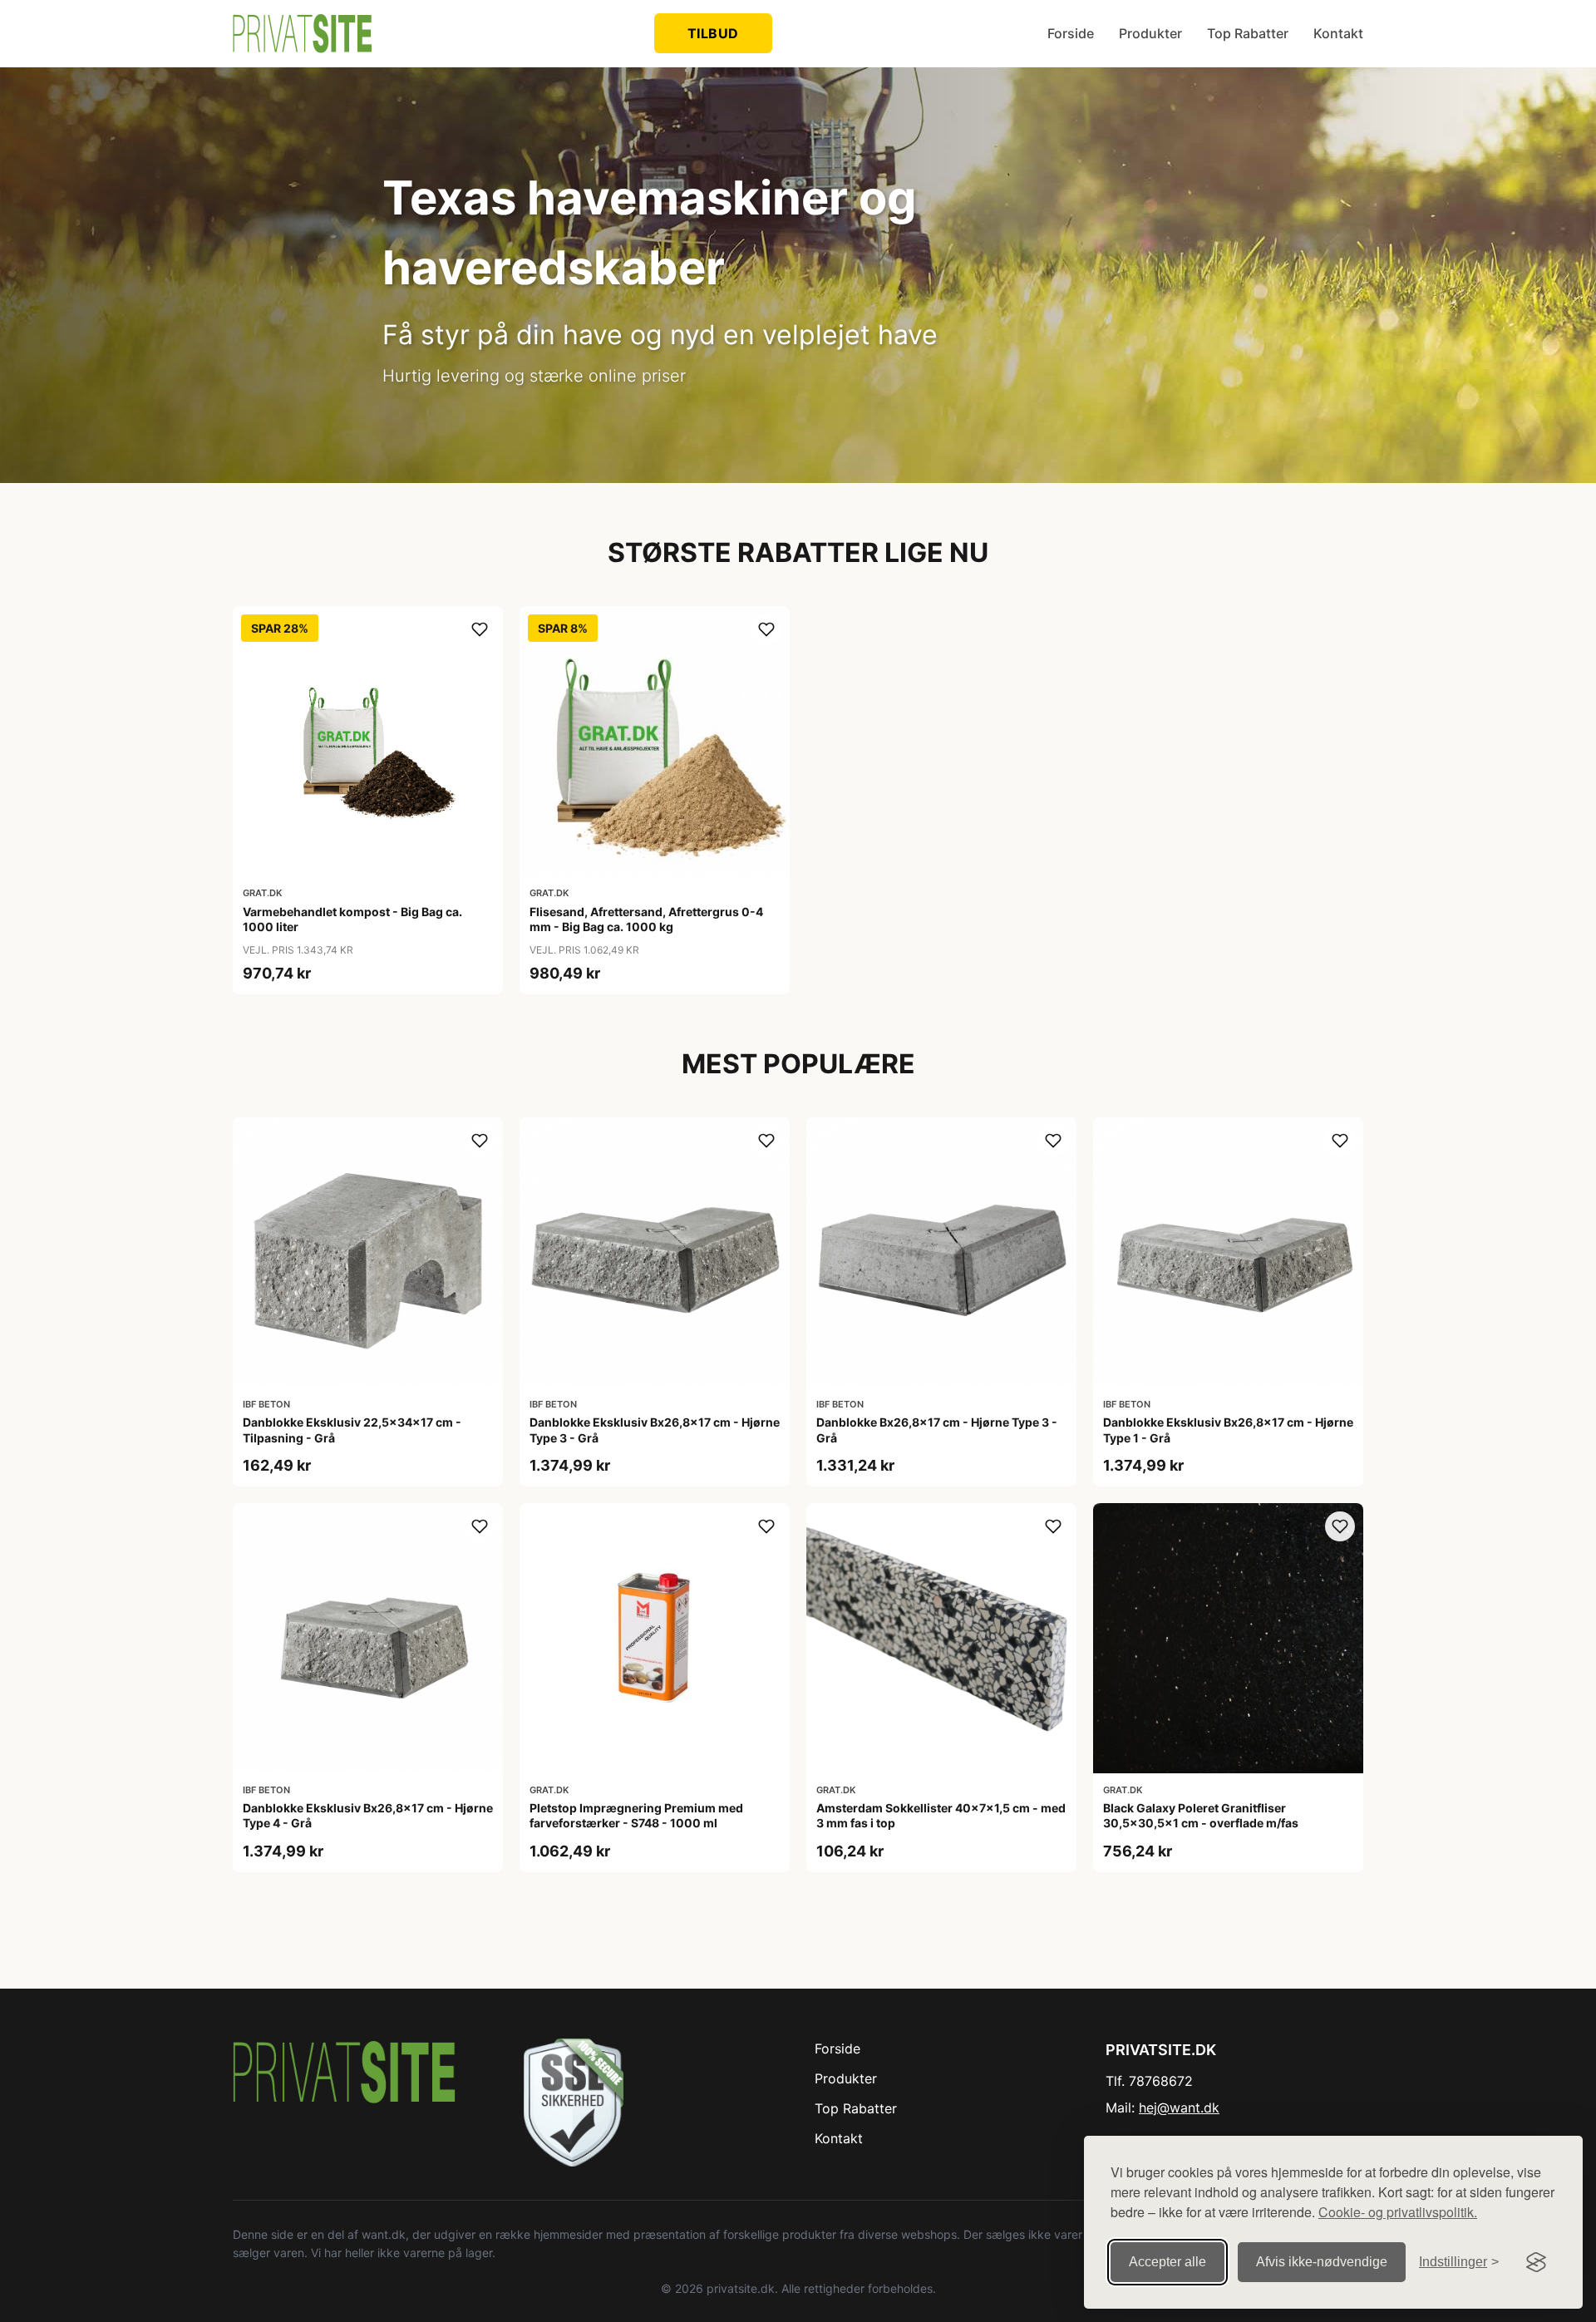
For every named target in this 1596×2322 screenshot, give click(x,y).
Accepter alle (1167, 2262)
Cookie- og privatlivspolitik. (1398, 2212)
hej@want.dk (1179, 2108)
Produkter (1150, 33)
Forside (1071, 33)
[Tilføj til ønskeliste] (480, 629)
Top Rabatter (1248, 33)
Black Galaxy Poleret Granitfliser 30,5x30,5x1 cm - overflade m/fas (1201, 1815)
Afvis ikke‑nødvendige (1322, 2262)
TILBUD (713, 33)
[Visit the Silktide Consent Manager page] (1536, 2262)
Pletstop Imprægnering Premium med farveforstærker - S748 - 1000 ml (636, 1815)
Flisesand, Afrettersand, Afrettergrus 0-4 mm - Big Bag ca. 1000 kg (646, 919)
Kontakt (1338, 33)
